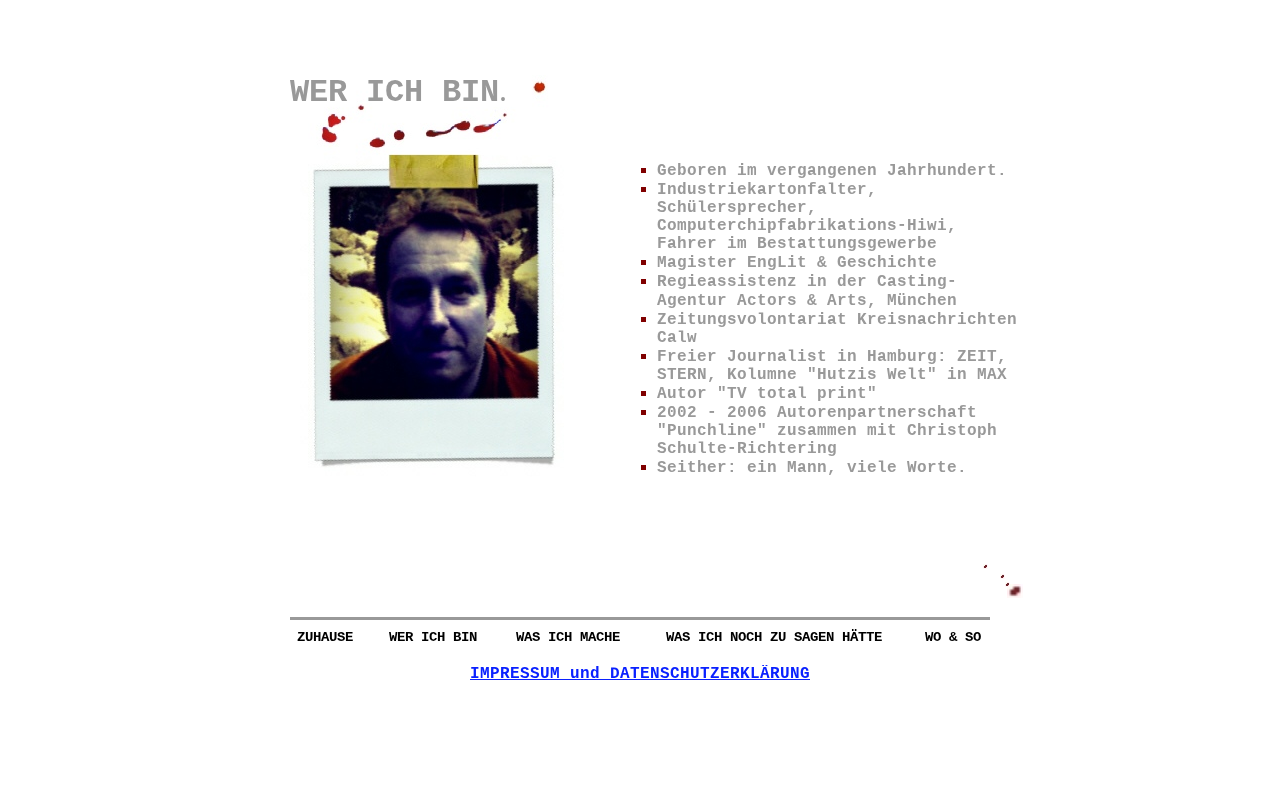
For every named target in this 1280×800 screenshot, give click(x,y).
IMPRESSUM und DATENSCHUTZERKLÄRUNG (640, 674)
